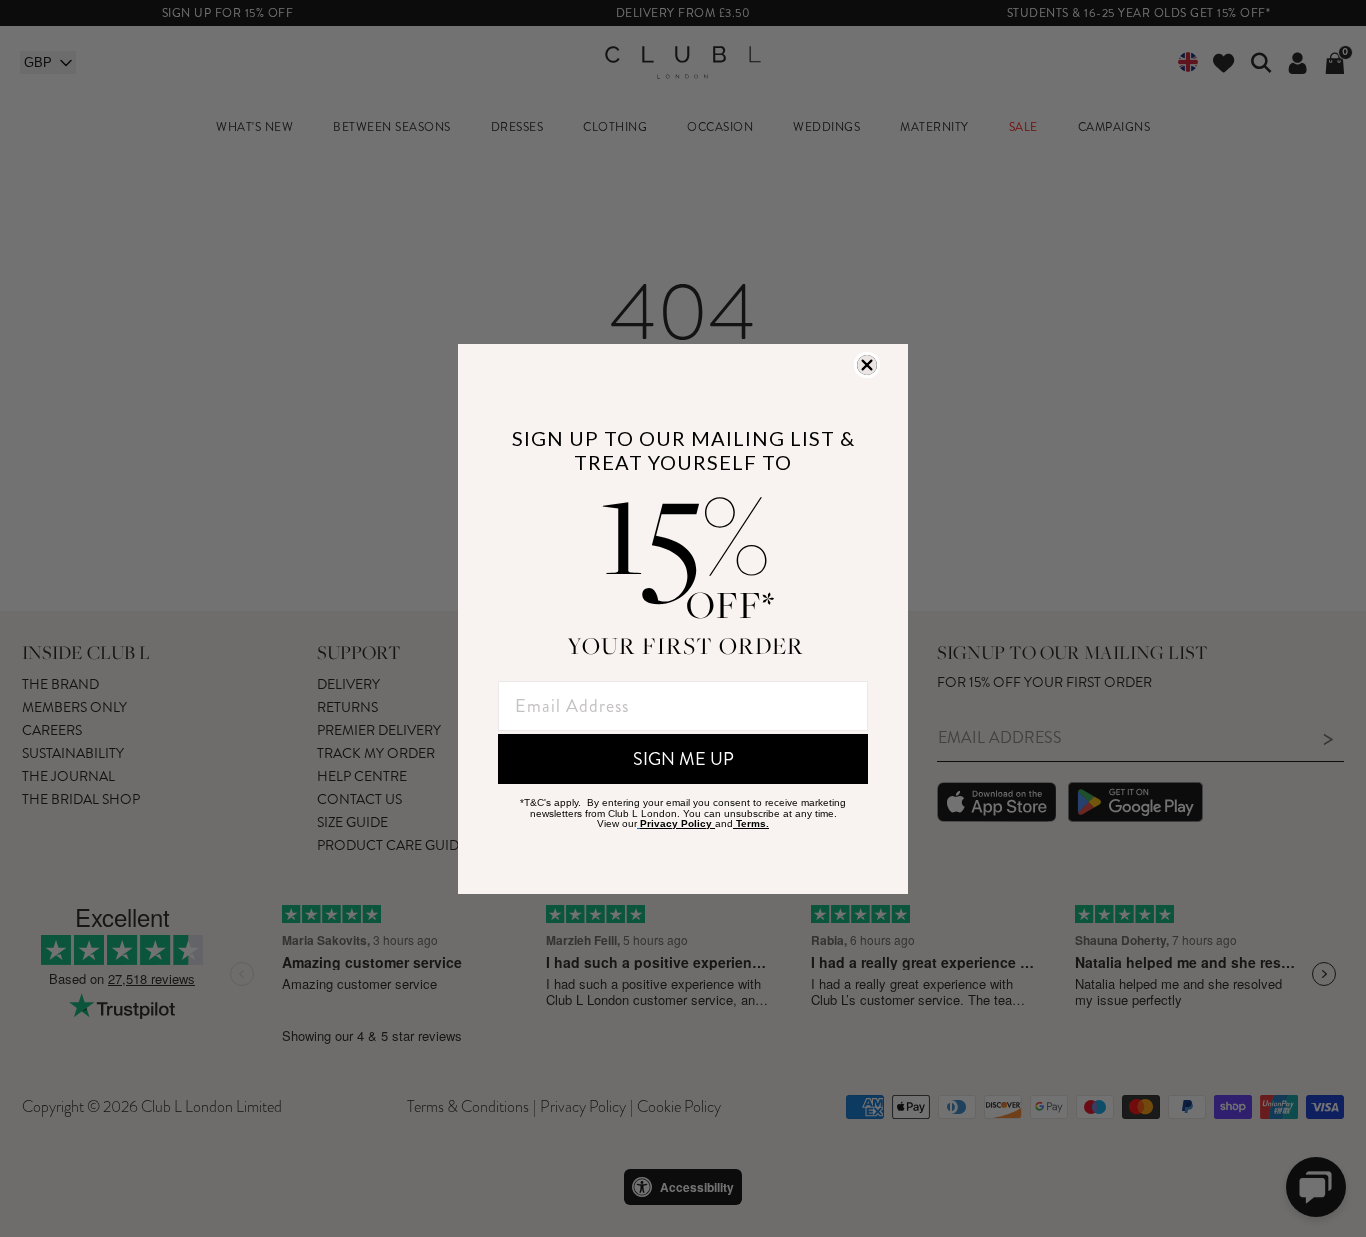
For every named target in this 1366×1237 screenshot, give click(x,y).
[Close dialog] (867, 365)
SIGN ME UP (683, 759)
